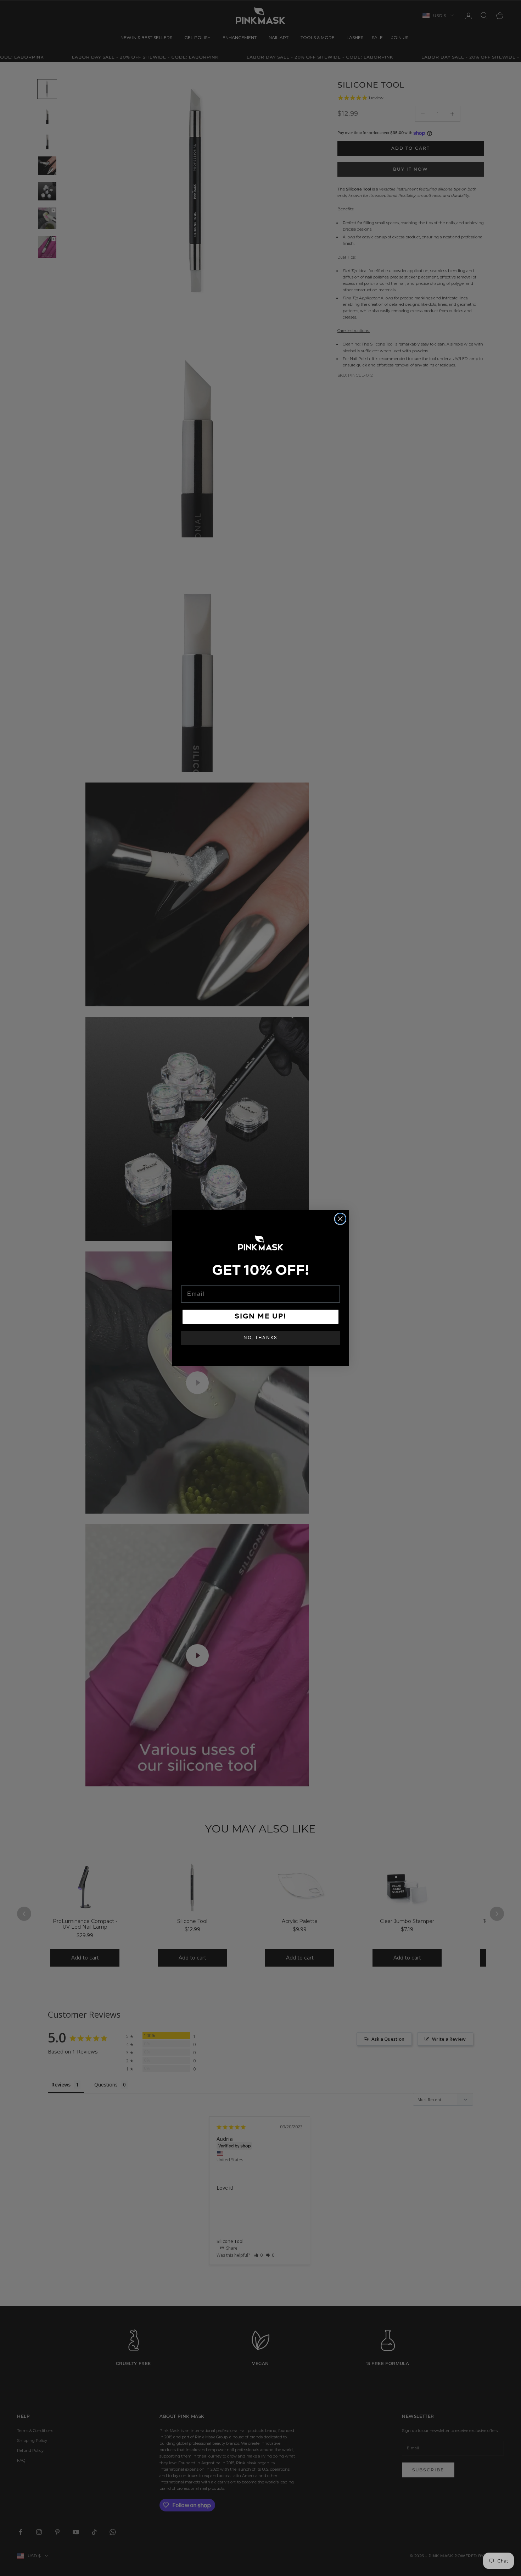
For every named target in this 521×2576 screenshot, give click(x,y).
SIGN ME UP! (260, 1317)
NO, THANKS (260, 1338)
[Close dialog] (340, 1219)
